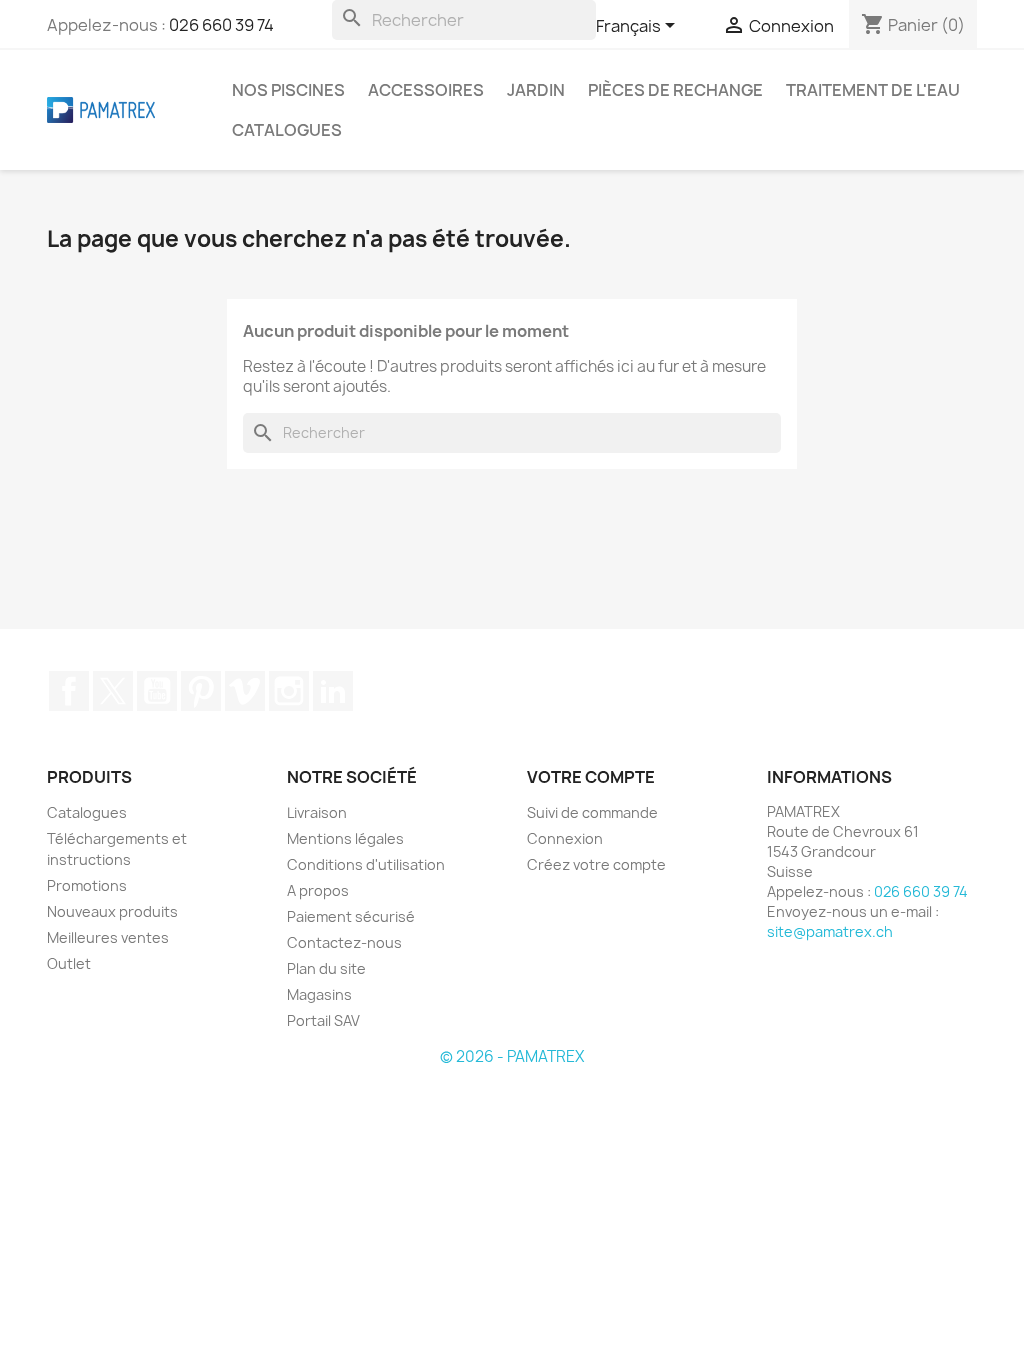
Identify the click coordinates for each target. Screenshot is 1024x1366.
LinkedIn (333, 691)
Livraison (317, 812)
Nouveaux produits (112, 911)
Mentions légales (345, 838)
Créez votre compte (596, 864)
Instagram (289, 691)
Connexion (565, 838)
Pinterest (201, 691)
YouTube (157, 691)
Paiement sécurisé (351, 916)
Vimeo (245, 691)
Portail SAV (323, 1020)
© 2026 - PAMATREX (512, 1056)
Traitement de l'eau (873, 90)
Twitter (113, 691)
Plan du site (326, 968)
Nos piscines (288, 90)
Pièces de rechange (675, 90)
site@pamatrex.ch (830, 931)
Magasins (319, 994)
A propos (318, 890)
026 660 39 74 (221, 25)
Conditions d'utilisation (366, 864)
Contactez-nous (344, 942)
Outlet (69, 963)
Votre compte (591, 777)
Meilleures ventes (108, 937)
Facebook (69, 691)
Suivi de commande (592, 812)
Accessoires (426, 90)
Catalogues (287, 130)
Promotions (87, 885)
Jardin (536, 90)
